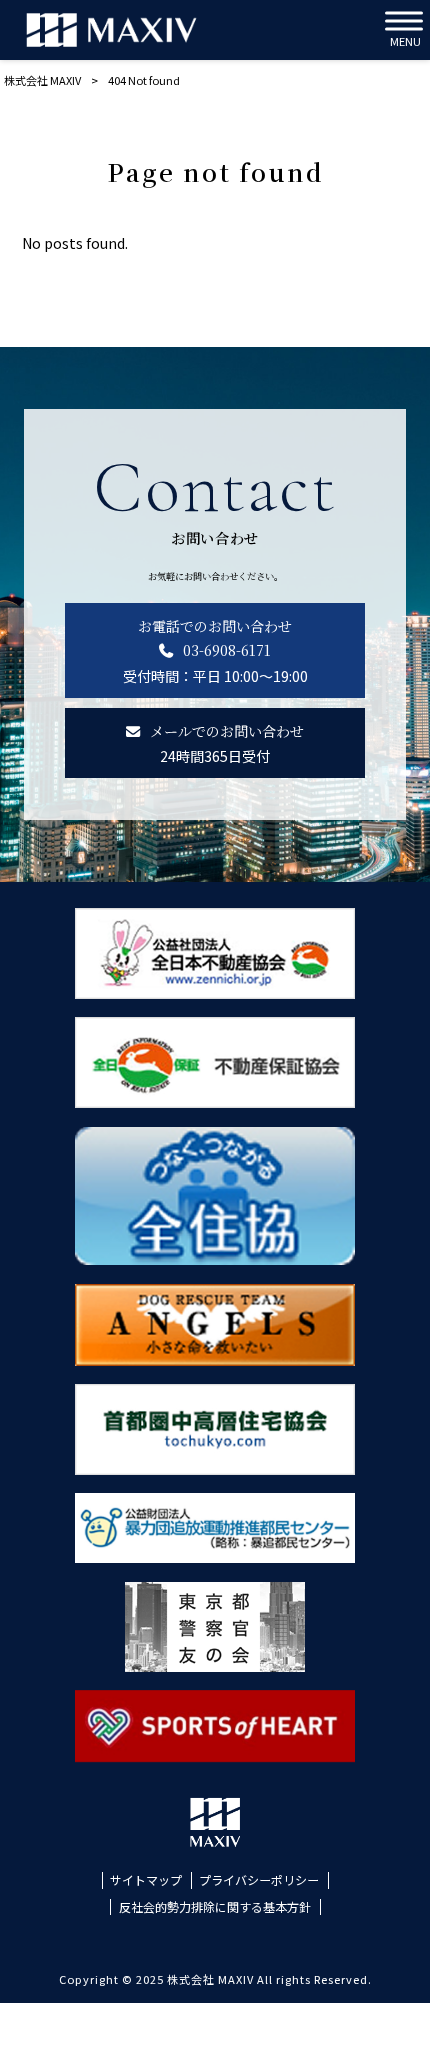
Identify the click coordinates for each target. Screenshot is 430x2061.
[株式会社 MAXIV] (111, 30)
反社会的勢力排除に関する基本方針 (215, 1907)
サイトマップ (146, 1880)
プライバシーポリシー (259, 1880)
